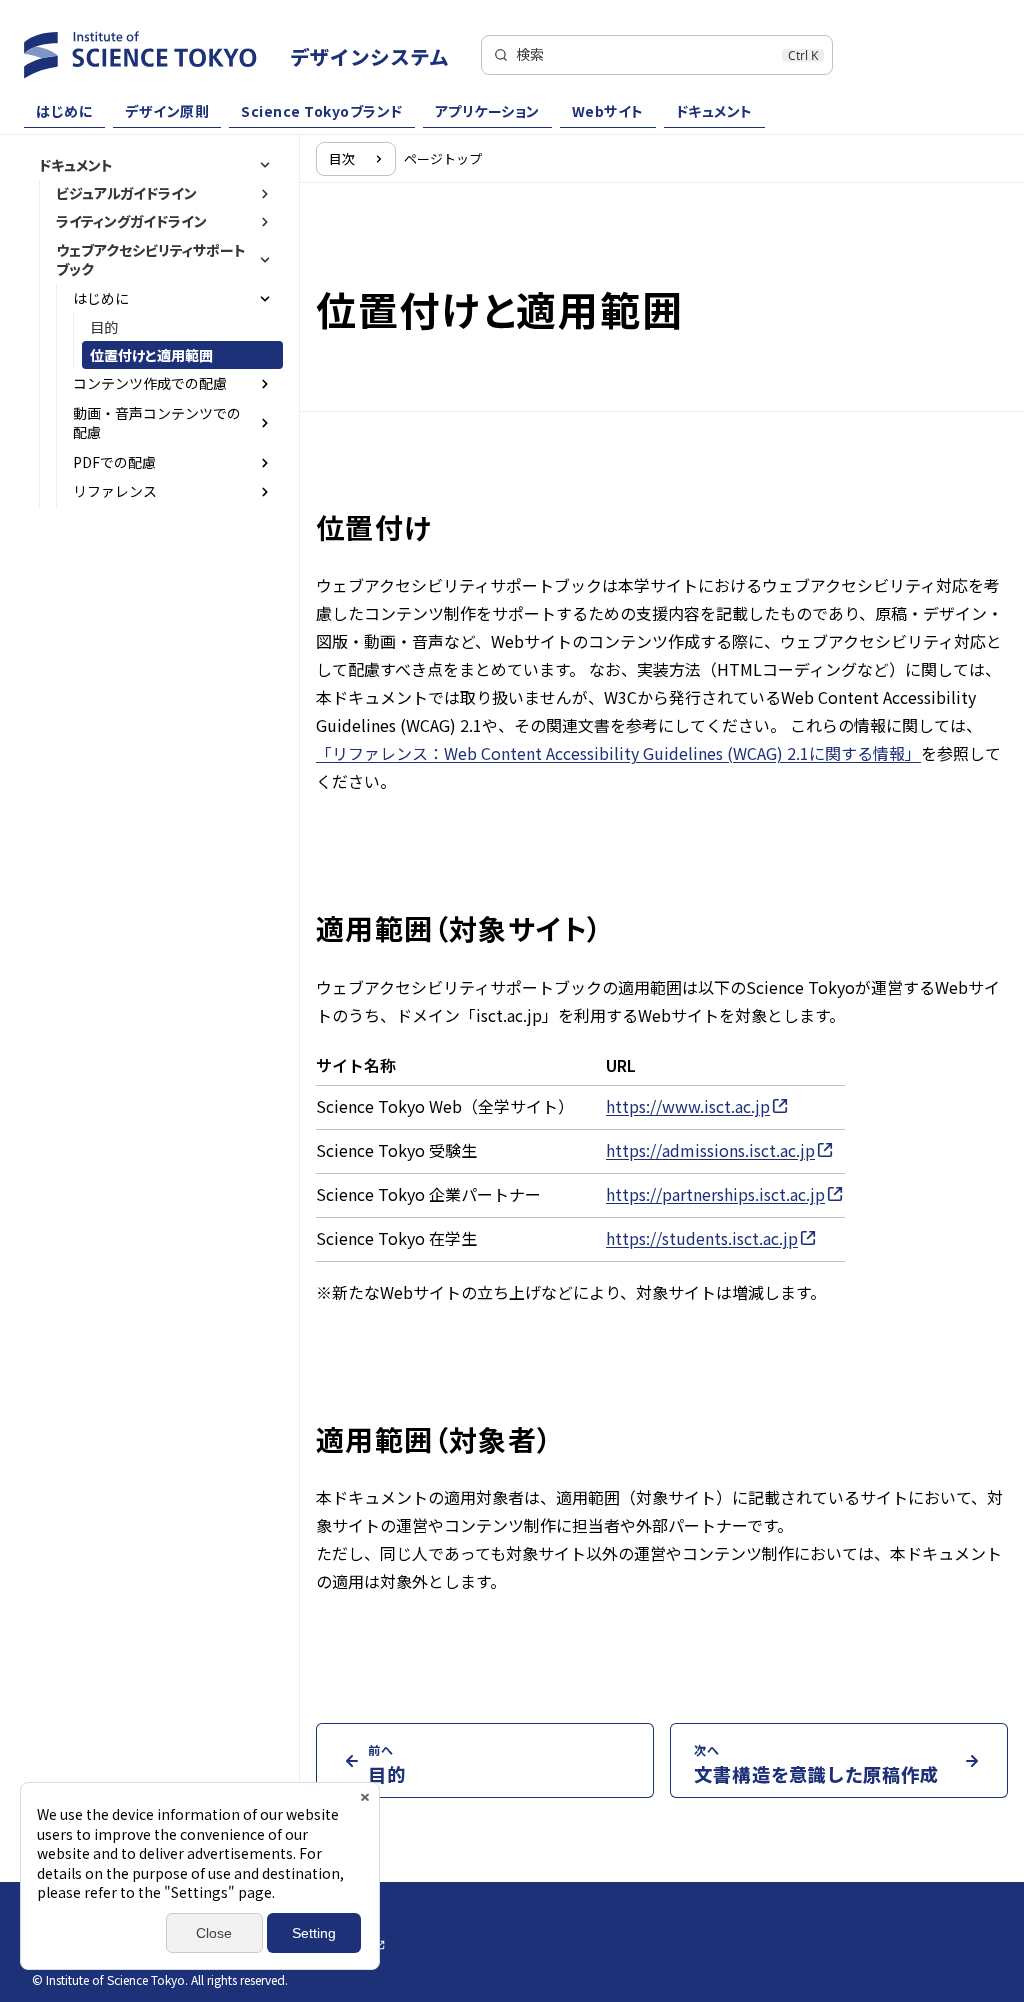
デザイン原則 (167, 111)
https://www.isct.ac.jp (688, 1106)
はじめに (64, 111)
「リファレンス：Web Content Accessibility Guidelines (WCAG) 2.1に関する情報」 (618, 753)
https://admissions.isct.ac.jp (710, 1150)
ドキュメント (714, 111)
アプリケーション (487, 111)
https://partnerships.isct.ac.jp (715, 1194)
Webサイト (608, 111)
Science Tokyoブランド (322, 111)
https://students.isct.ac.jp (702, 1238)
